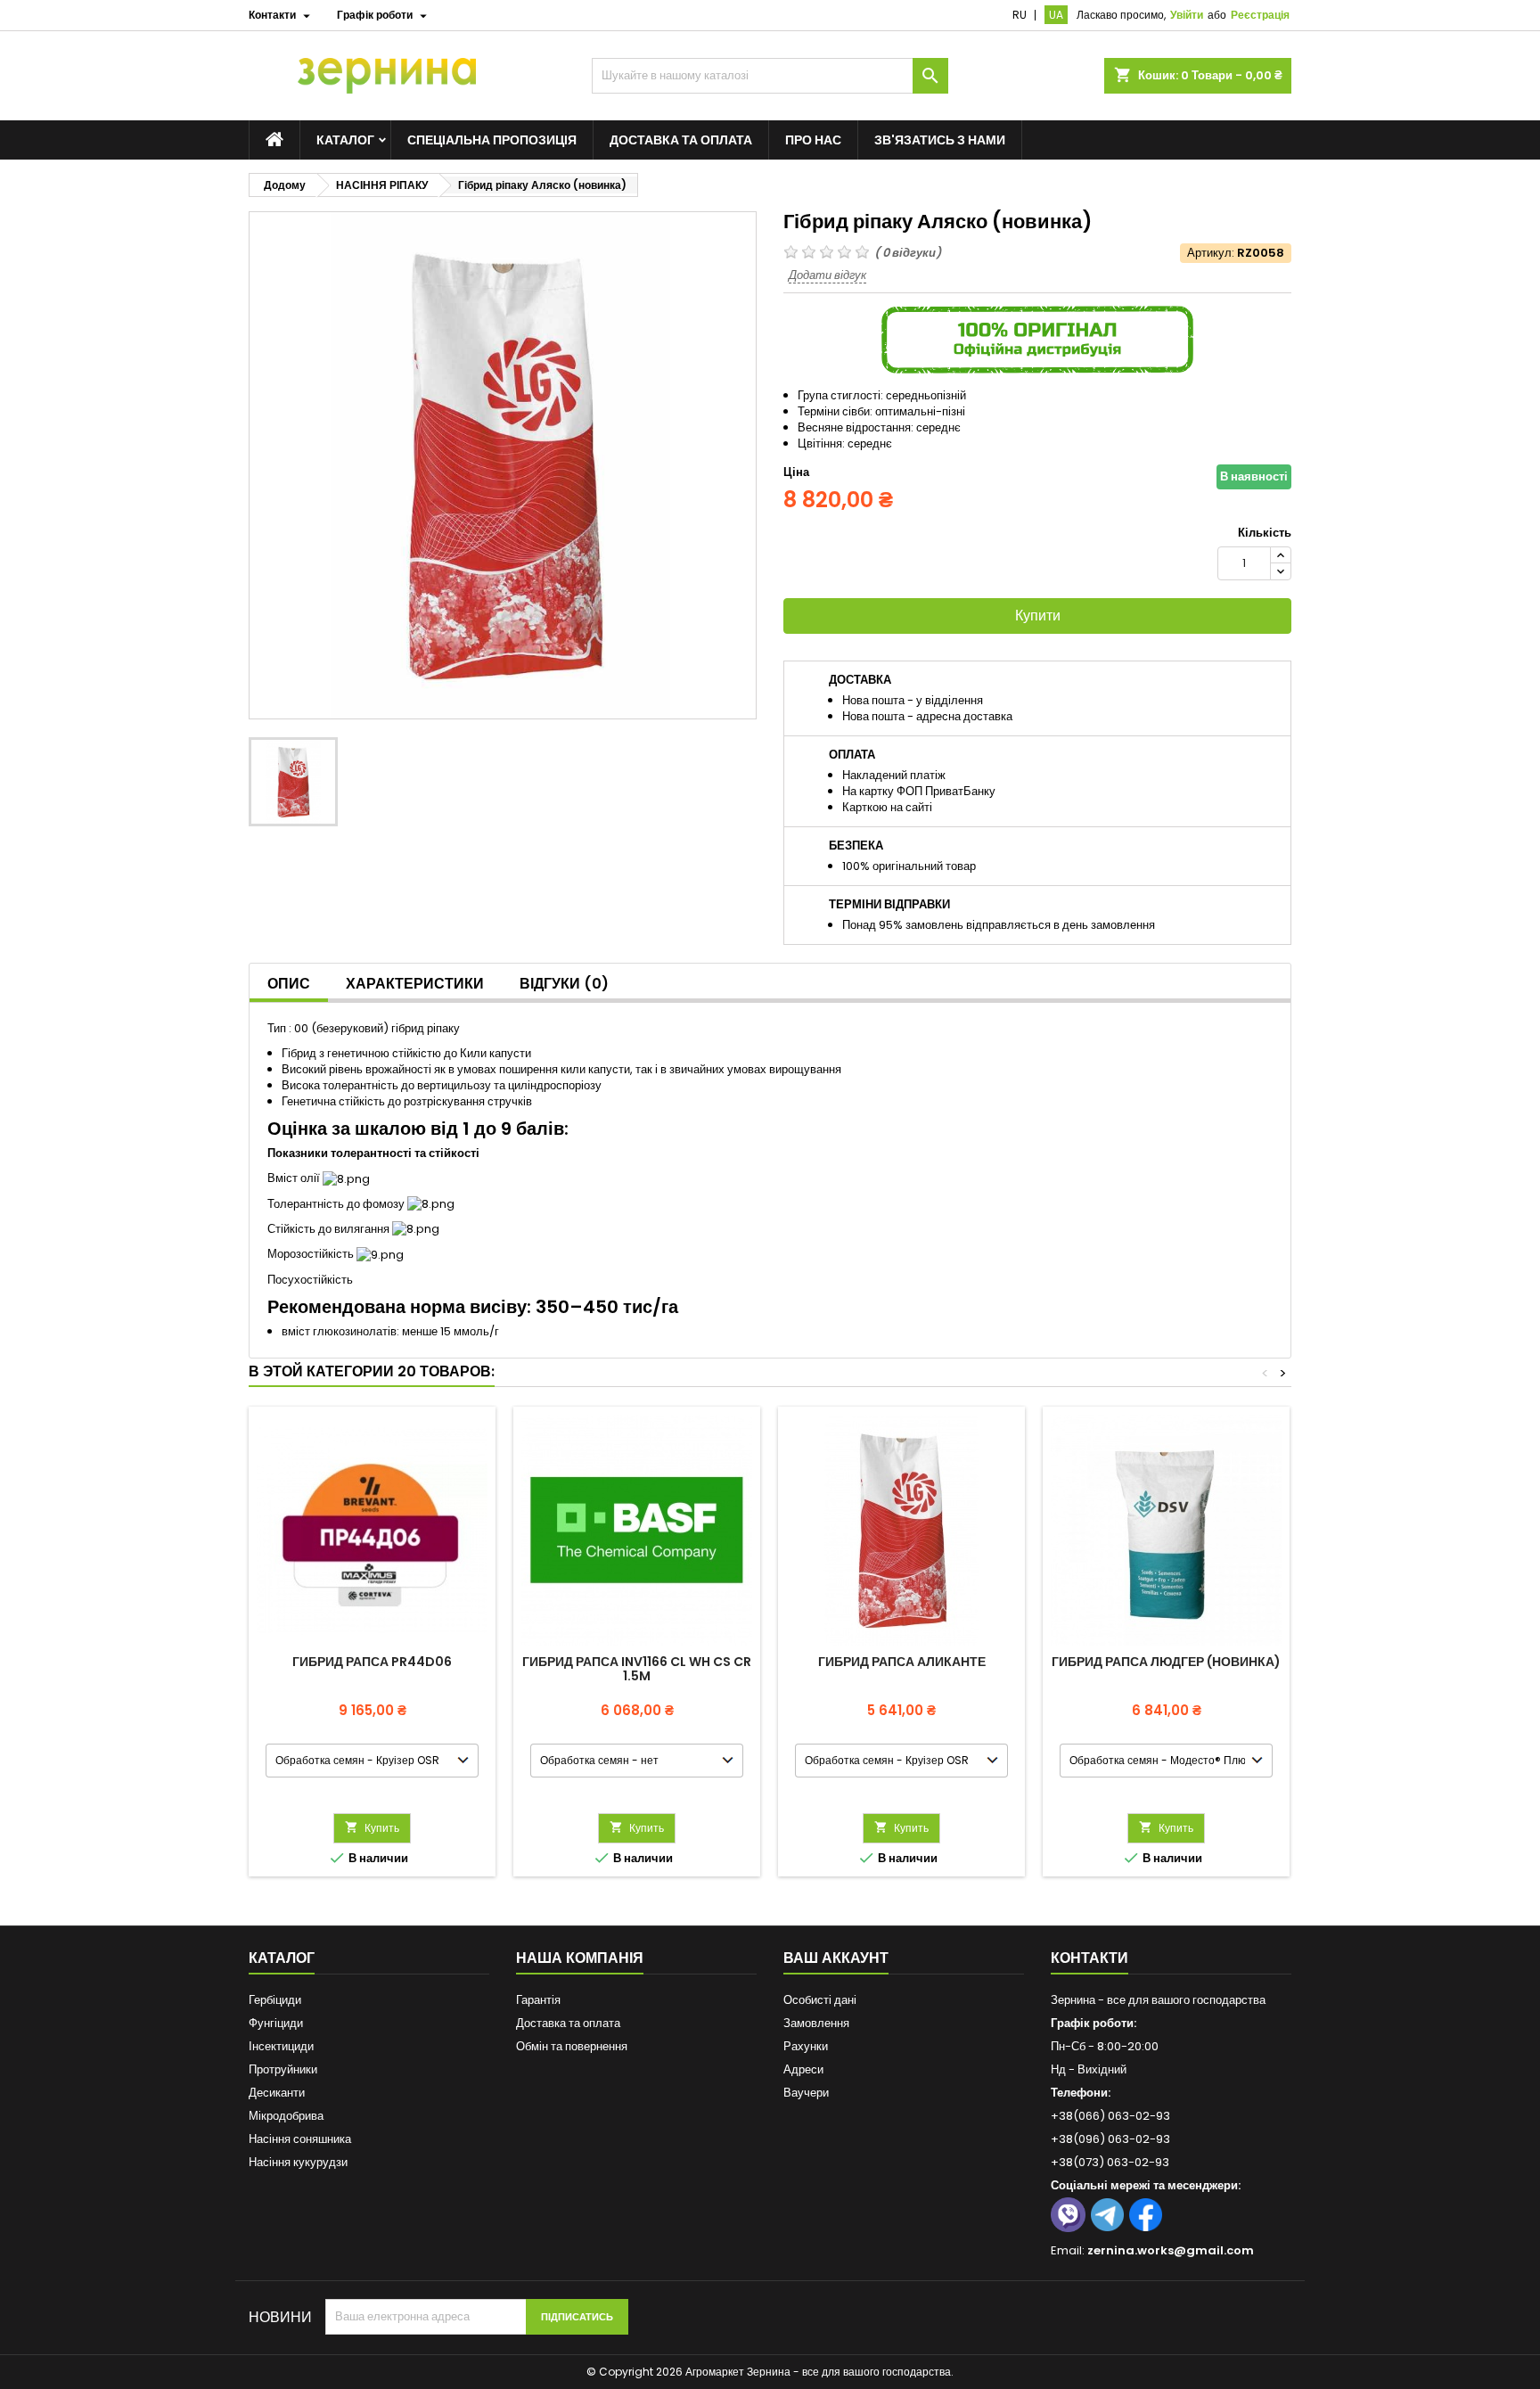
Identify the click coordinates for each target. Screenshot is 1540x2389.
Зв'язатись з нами (940, 140)
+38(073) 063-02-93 (1110, 2162)
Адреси (803, 2069)
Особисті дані (820, 2000)
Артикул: (1211, 253)
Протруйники (283, 2069)
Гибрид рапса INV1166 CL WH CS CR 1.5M (637, 1669)
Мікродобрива (286, 2116)
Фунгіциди (276, 2023)
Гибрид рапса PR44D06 (372, 1662)
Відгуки (564, 984)
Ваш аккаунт (836, 1958)
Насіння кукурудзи (298, 2162)
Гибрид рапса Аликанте (902, 1662)
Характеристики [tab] (415, 984)
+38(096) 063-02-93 (1110, 2139)
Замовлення (816, 2023)
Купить (372, 1828)
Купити (1038, 616)
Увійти (1187, 15)
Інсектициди (281, 2046)
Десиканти (277, 2093)
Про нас (813, 140)
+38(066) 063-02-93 (1110, 2116)
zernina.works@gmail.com (1171, 2250)
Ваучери (806, 2093)
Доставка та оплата (681, 140)
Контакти (1089, 1958)
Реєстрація (1260, 15)
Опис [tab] (289, 984)
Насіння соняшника (300, 2139)
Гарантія (538, 2000)
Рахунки (806, 2046)
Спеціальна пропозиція (492, 140)
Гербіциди (275, 2000)
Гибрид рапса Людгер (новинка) (1166, 1662)
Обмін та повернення (572, 2046)
